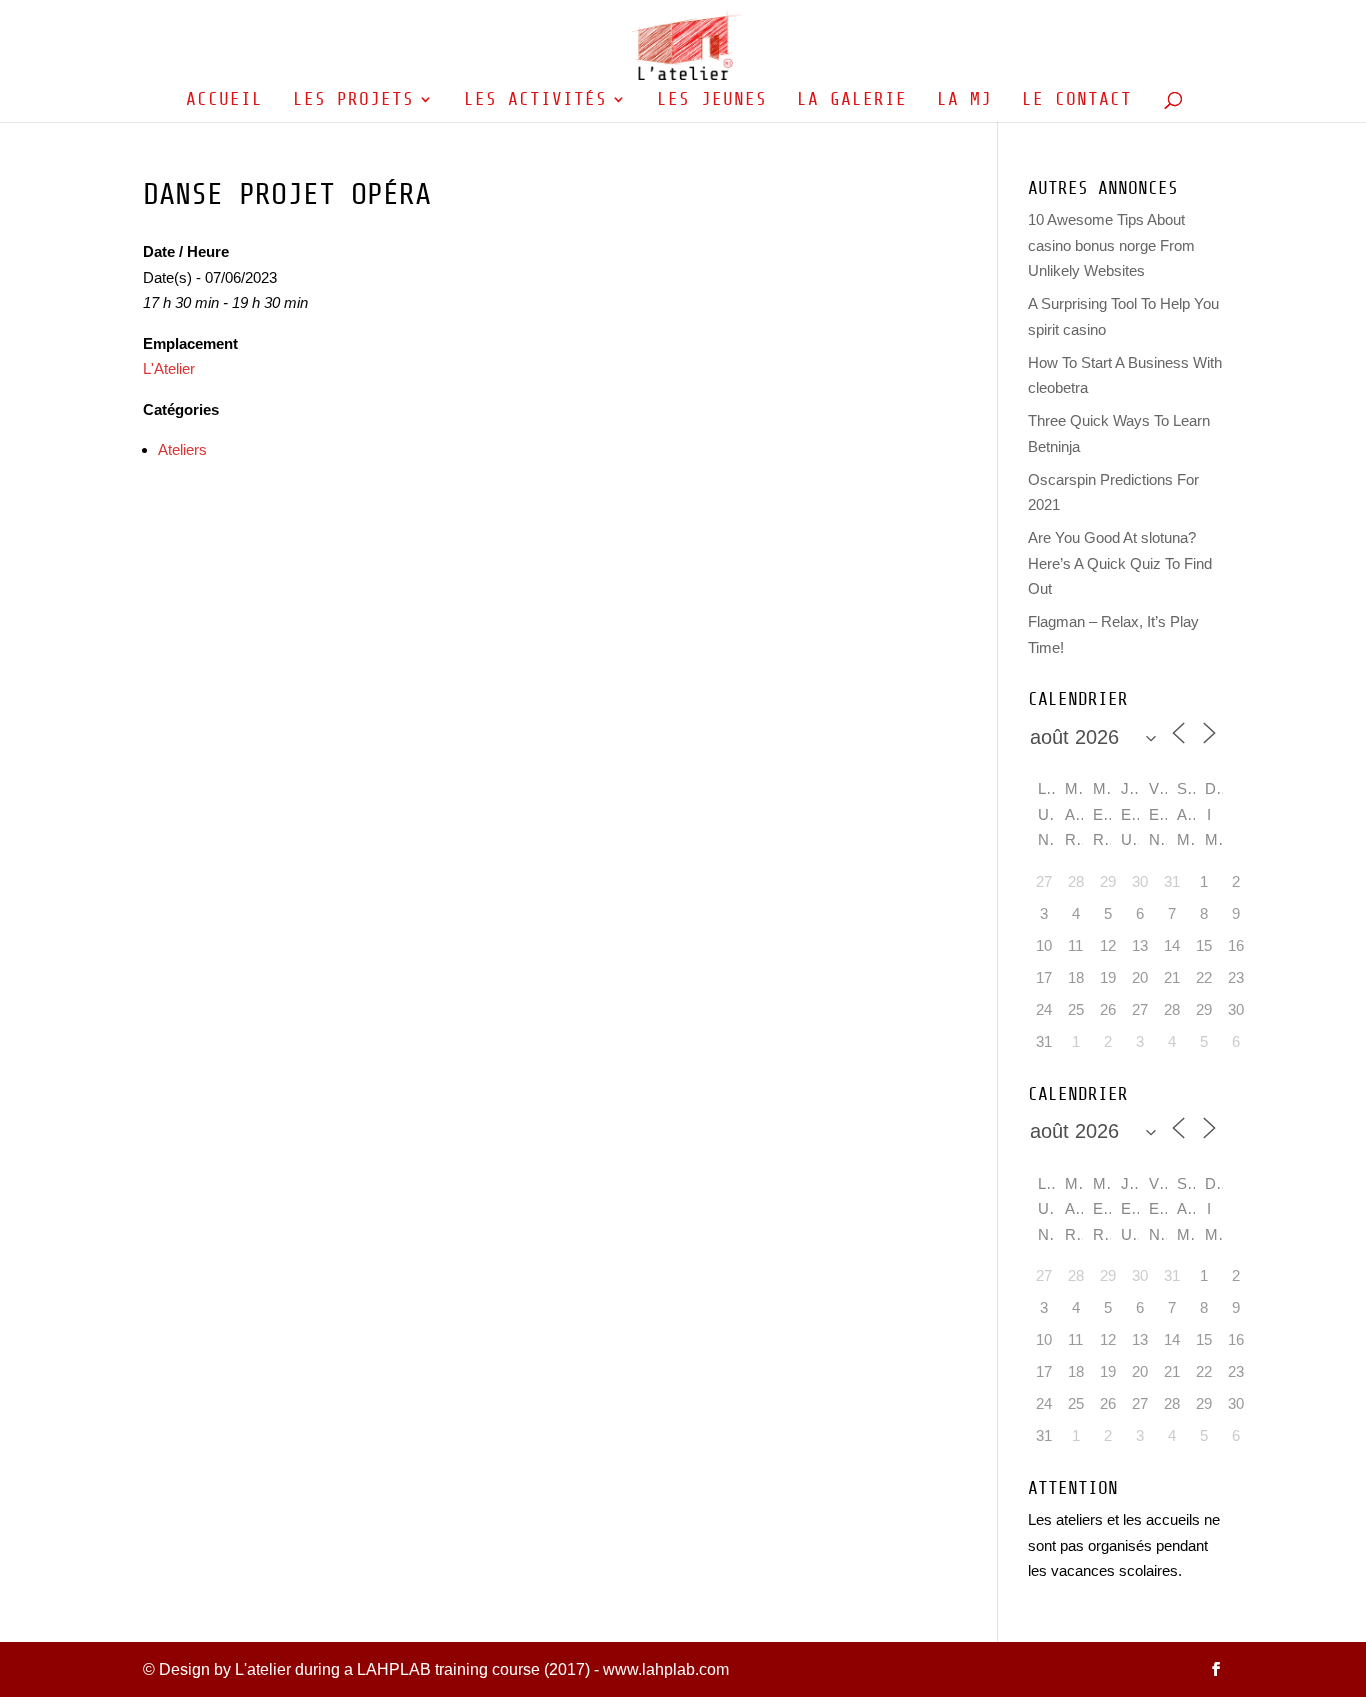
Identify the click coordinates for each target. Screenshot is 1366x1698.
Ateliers (182, 449)
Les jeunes (712, 100)
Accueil (224, 100)
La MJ (964, 100)
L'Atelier (169, 368)
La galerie (852, 100)
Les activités (535, 100)
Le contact (1077, 100)
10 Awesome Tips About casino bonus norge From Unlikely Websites (1111, 245)
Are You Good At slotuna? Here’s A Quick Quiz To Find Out (1120, 563)
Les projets (353, 100)
